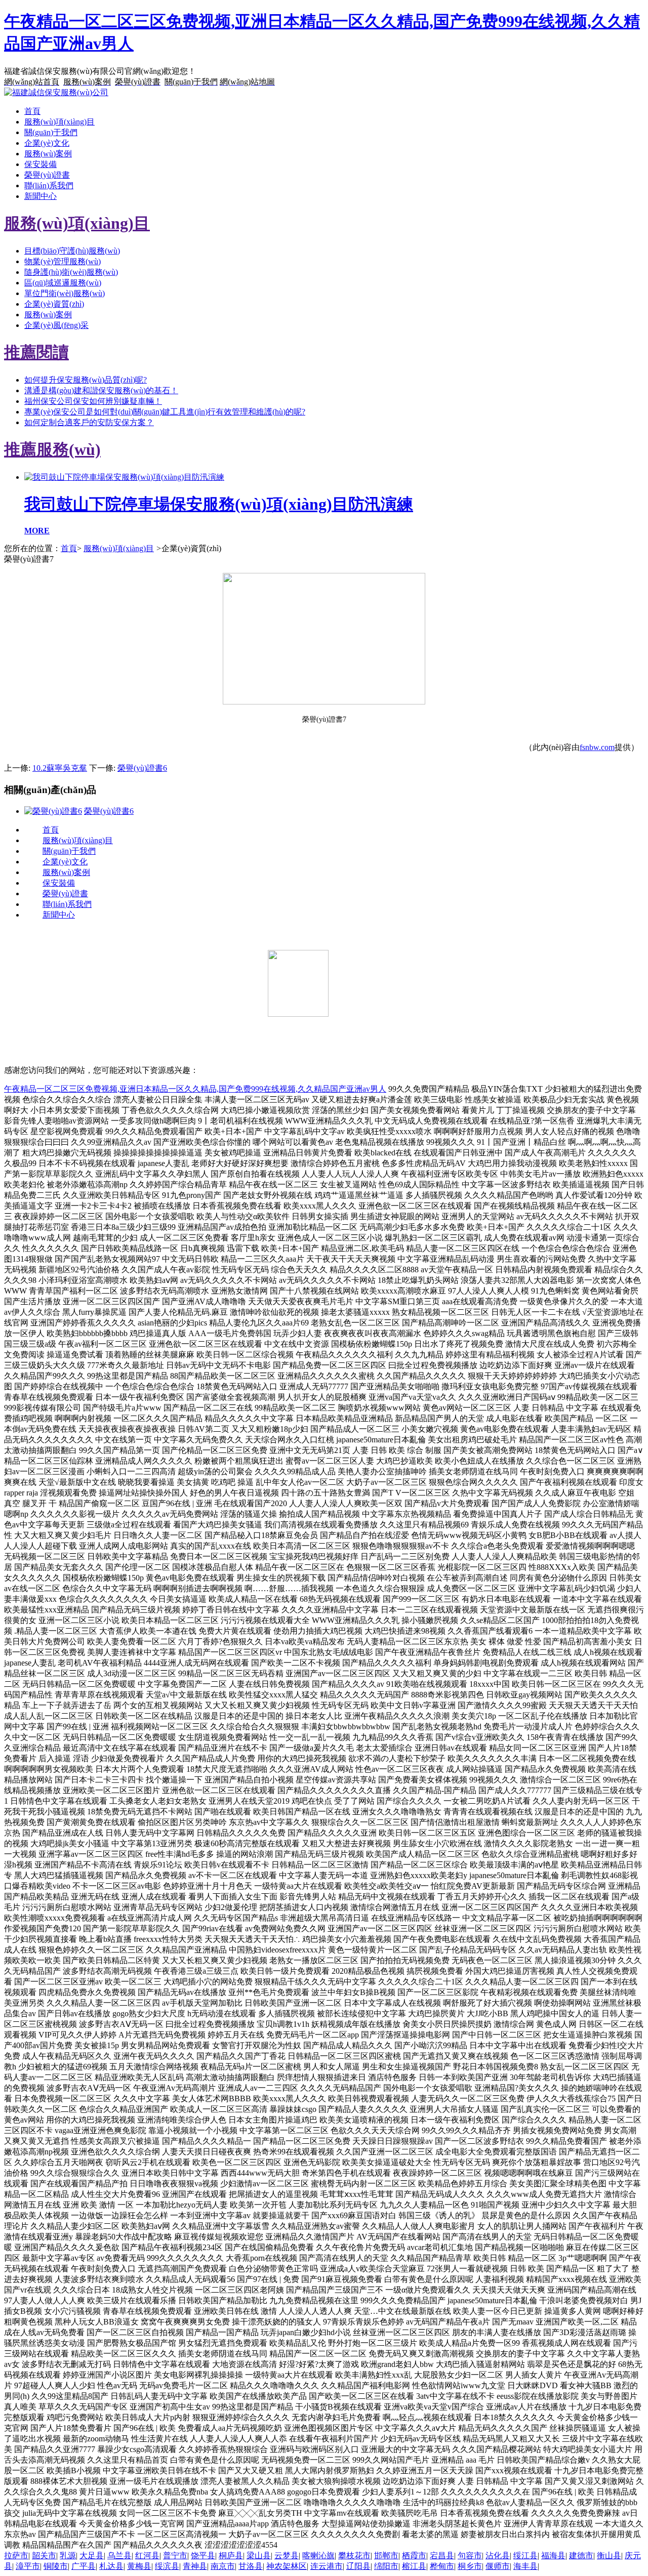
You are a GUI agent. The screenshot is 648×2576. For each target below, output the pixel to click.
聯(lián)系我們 (49, 185)
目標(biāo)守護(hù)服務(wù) (72, 251)
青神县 (195, 2566)
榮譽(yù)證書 (47, 175)
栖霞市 (414, 2556)
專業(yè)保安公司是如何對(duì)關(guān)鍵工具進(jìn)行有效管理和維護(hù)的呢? (165, 412)
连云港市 (327, 2566)
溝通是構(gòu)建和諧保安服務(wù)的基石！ (101, 390)
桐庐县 (231, 2556)
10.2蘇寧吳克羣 (60, 768)
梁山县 (259, 2556)
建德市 (581, 2556)
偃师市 (498, 2566)
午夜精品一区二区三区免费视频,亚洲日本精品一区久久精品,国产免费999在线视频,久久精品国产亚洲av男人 (195, 1089)
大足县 (92, 2556)
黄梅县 (139, 2566)
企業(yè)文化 (47, 143)
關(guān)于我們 (51, 132)
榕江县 (414, 2566)
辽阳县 (358, 2566)
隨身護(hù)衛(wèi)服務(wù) (71, 272)
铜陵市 (56, 2566)
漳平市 (28, 2566)
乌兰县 (119, 2556)
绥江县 (525, 2556)
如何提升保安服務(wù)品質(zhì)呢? (86, 380)
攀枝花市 (354, 2556)
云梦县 (287, 2556)
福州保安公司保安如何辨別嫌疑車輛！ (93, 401)
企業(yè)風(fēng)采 (56, 325)
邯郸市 (386, 2556)
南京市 (223, 2566)
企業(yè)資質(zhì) (54, 304)
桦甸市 (442, 2566)
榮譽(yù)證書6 (142, 768)
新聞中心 (40, 196)
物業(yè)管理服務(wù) (63, 261)
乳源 (68, 2556)
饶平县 (203, 2556)
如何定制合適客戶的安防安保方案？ (89, 422)
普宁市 (175, 2556)
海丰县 (525, 2566)
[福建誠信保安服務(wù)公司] (56, 92)
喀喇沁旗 (318, 2556)
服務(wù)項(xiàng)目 (59, 122)
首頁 (32, 111)
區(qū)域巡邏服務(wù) (63, 283)
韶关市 (44, 2556)
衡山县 (609, 2556)
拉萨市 (16, 2556)
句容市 (470, 2556)
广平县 (84, 2566)
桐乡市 (470, 2566)
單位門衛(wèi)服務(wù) (65, 293)
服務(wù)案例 (48, 154)
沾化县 (498, 2556)
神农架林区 (287, 2566)
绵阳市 (386, 2566)
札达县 (111, 2566)
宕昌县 (442, 2556)
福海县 (553, 2556)
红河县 (147, 2556)
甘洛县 (251, 2566)
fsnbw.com (597, 747)
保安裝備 (40, 164)
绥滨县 (167, 2566)
